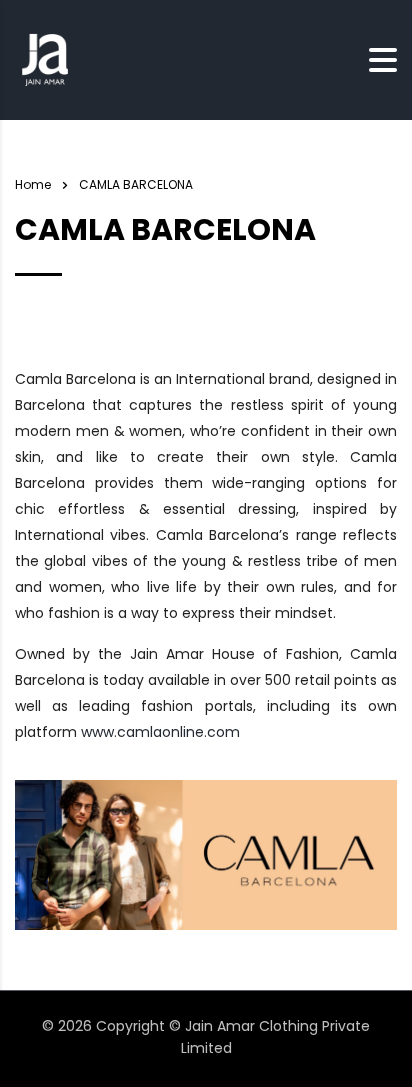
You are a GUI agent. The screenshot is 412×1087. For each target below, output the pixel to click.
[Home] (45, 59)
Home (33, 184)
